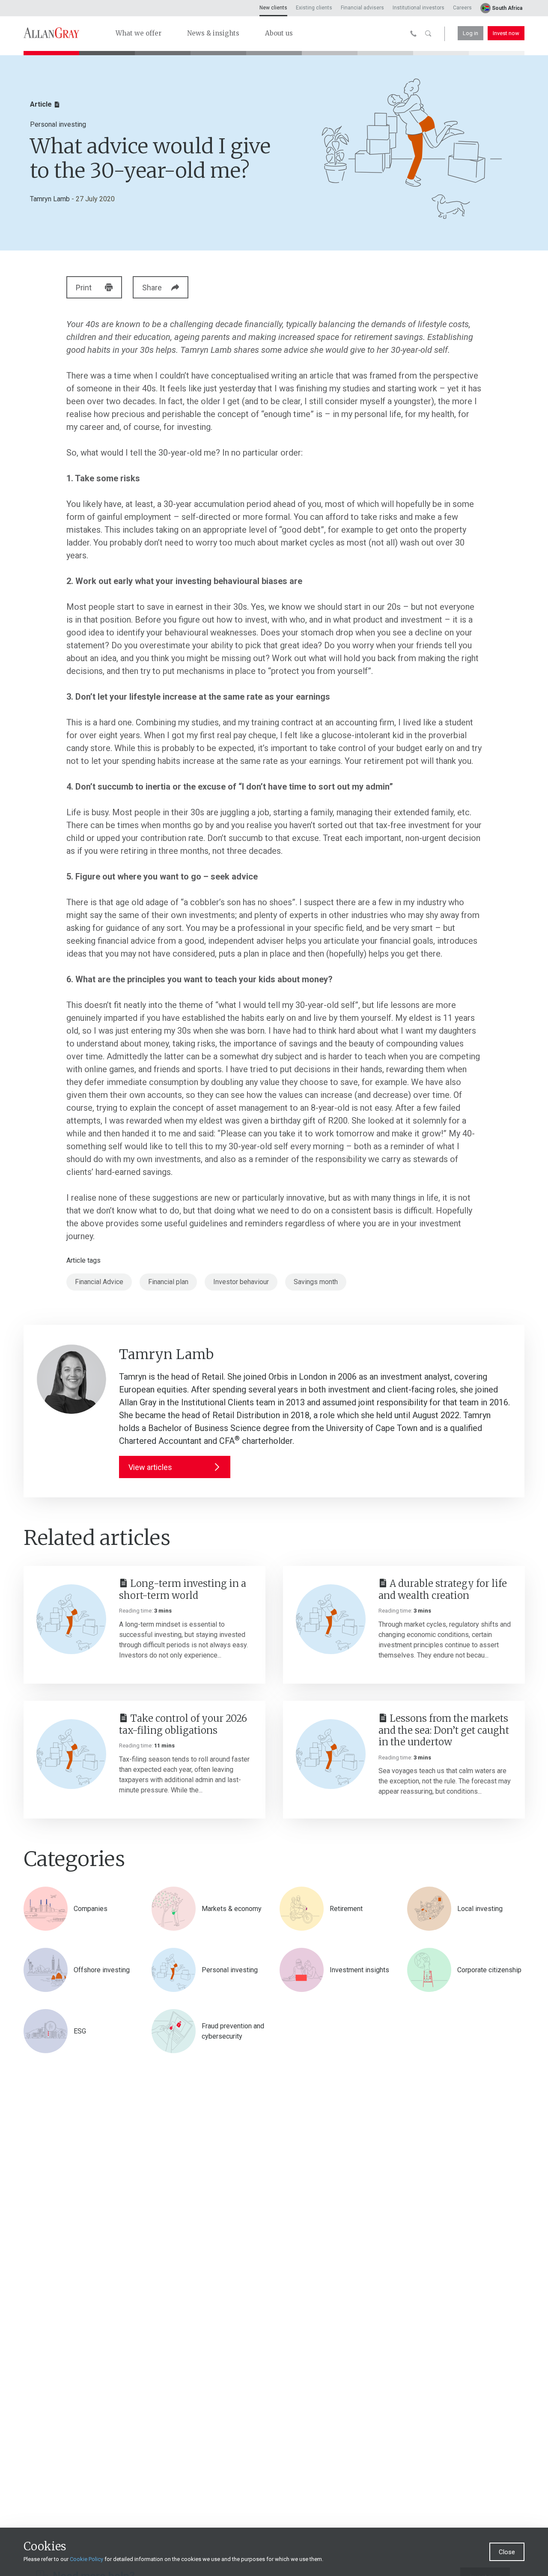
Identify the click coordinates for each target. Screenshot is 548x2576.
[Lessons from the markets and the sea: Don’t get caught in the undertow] (331, 1754)
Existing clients (314, 8)
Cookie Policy (86, 2559)
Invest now (506, 33)
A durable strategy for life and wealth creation (443, 1589)
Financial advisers (362, 8)
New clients (273, 8)
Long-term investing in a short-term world (183, 1589)
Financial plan (168, 1282)
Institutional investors (418, 8)
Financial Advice (99, 1282)
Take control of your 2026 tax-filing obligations (183, 1724)
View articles (150, 1467)
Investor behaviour (241, 1282)
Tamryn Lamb (50, 199)
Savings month (316, 1282)
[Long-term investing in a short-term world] (71, 1619)
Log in (471, 33)
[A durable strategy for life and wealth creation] (331, 1619)
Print (84, 288)
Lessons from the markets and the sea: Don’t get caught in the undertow (444, 1730)
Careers (462, 8)
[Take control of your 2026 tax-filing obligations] (71, 1754)
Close (507, 2552)
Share (152, 288)
